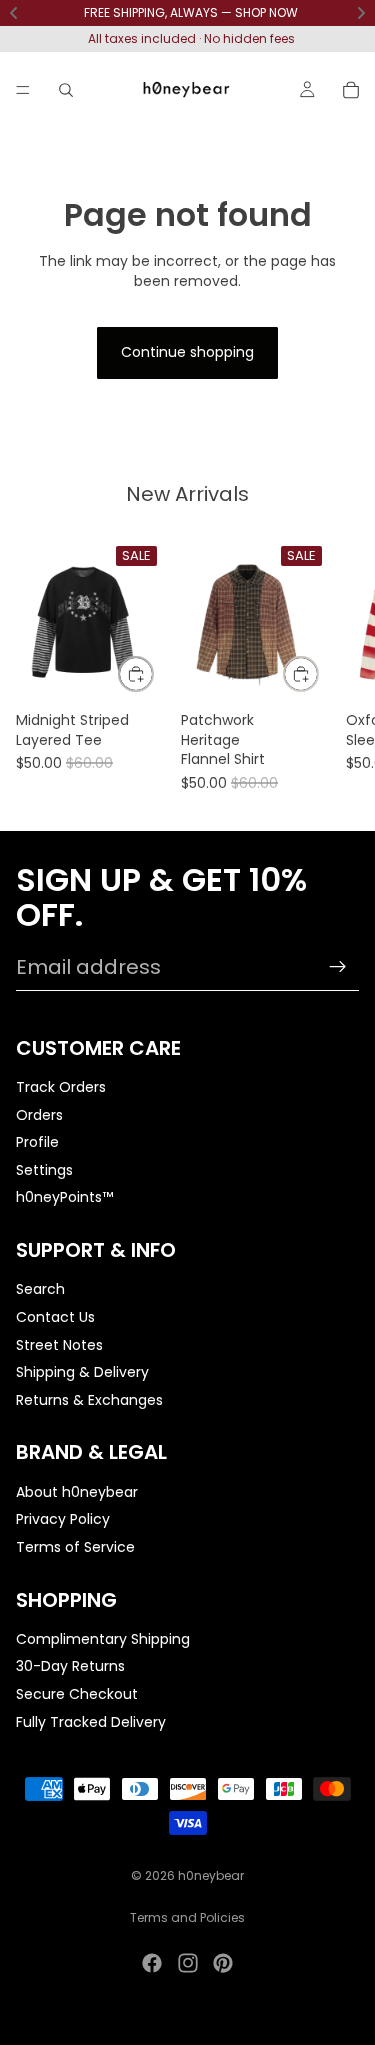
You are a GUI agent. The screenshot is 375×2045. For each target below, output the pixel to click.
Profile (37, 1142)
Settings (44, 1169)
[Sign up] (338, 967)
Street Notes (59, 1344)
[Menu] (23, 90)
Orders (39, 1114)
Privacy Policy (63, 1519)
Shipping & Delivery (82, 1372)
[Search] (66, 90)
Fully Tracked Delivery (91, 1721)
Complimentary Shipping (103, 1638)
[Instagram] (188, 1963)
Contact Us (55, 1316)
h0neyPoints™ (64, 1197)
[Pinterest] (223, 1963)
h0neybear (211, 1875)
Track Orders (61, 1087)
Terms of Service (75, 1546)
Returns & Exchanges (89, 1399)
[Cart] (351, 90)
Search (40, 1289)
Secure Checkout (77, 1694)
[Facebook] (152, 1963)
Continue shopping (187, 352)
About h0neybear (77, 1491)
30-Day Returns (70, 1666)
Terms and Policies (187, 1917)
